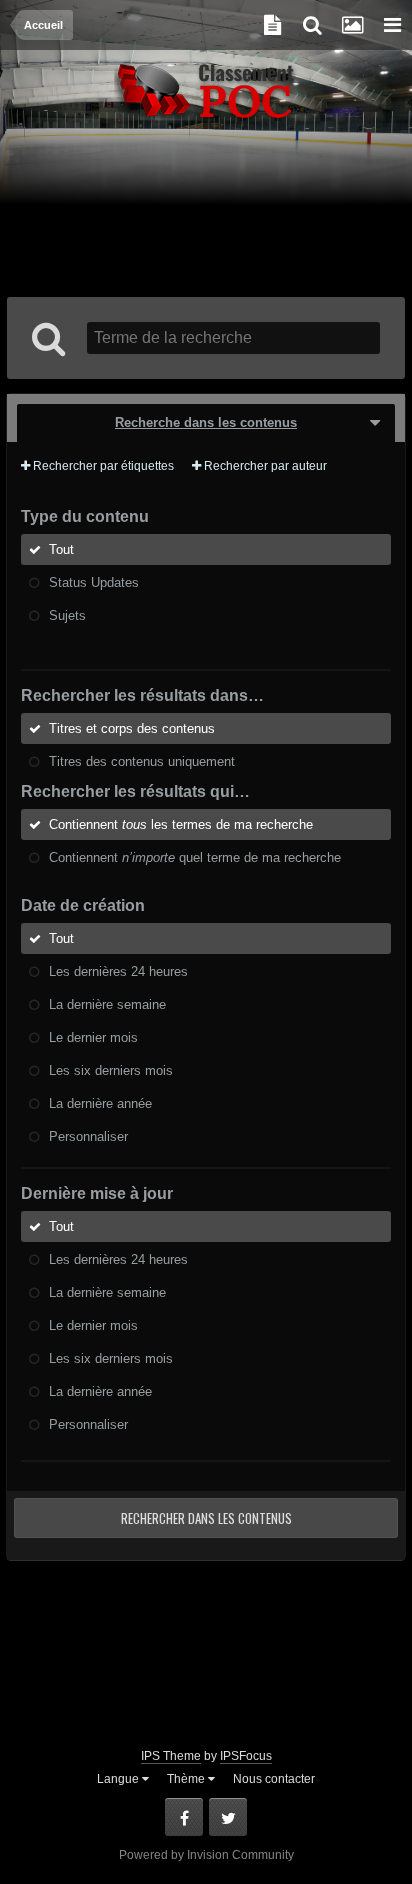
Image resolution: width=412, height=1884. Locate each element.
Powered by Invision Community (206, 1855)
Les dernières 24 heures (118, 971)
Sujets (67, 615)
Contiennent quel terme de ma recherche (195, 857)
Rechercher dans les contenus (206, 1518)
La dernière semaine (107, 1004)
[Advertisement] (206, 212)
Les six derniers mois (111, 1070)
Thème (187, 1779)
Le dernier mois (93, 1037)
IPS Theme (171, 1756)
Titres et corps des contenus (132, 728)
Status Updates (94, 582)
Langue (119, 1779)
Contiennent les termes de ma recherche (181, 824)
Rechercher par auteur (264, 466)
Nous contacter (274, 1779)
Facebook (184, 1817)
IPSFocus (246, 1756)
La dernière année (100, 1103)
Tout (61, 549)
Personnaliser (88, 1136)
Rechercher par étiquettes (102, 466)
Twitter (228, 1817)
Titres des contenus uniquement (142, 761)
